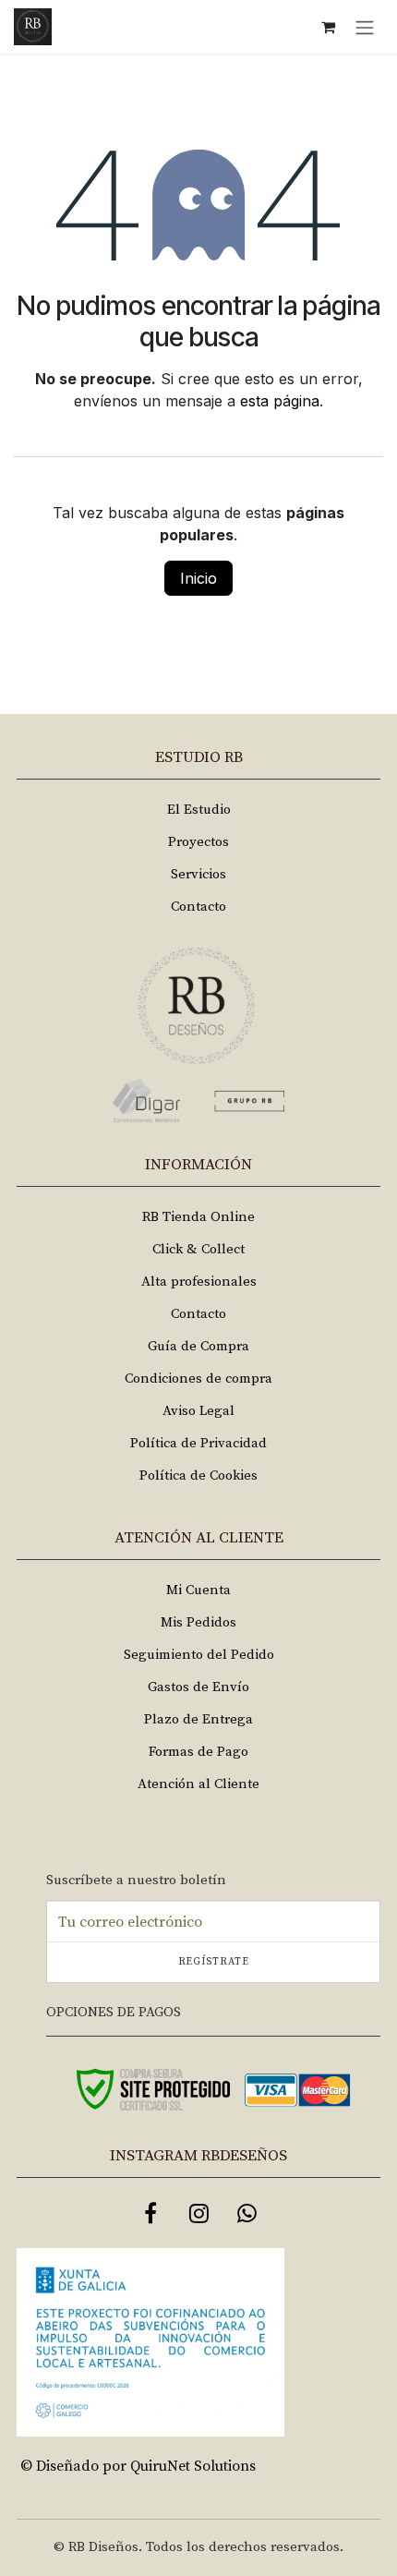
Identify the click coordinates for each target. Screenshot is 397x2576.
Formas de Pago (198, 1752)
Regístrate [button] (214, 1962)
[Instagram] (198, 2213)
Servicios (198, 874)
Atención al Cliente (198, 1784)
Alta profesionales (199, 1282)
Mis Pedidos (198, 1622)
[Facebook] (150, 2213)
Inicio (198, 578)
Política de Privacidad (198, 1443)
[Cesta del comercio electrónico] (328, 27)
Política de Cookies (198, 1475)
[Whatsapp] (247, 2213)
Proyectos (198, 842)
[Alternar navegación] (365, 27)
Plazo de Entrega (198, 1719)
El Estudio (199, 810)
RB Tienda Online (198, 1217)
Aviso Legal (198, 1411)
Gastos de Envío (198, 1687)
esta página (280, 401)
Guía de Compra (198, 1346)
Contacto (198, 907)
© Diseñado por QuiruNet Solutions (138, 2466)
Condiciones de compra (198, 1379)
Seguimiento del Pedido (199, 1655)
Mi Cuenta (198, 1590)
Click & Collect (198, 1249)
